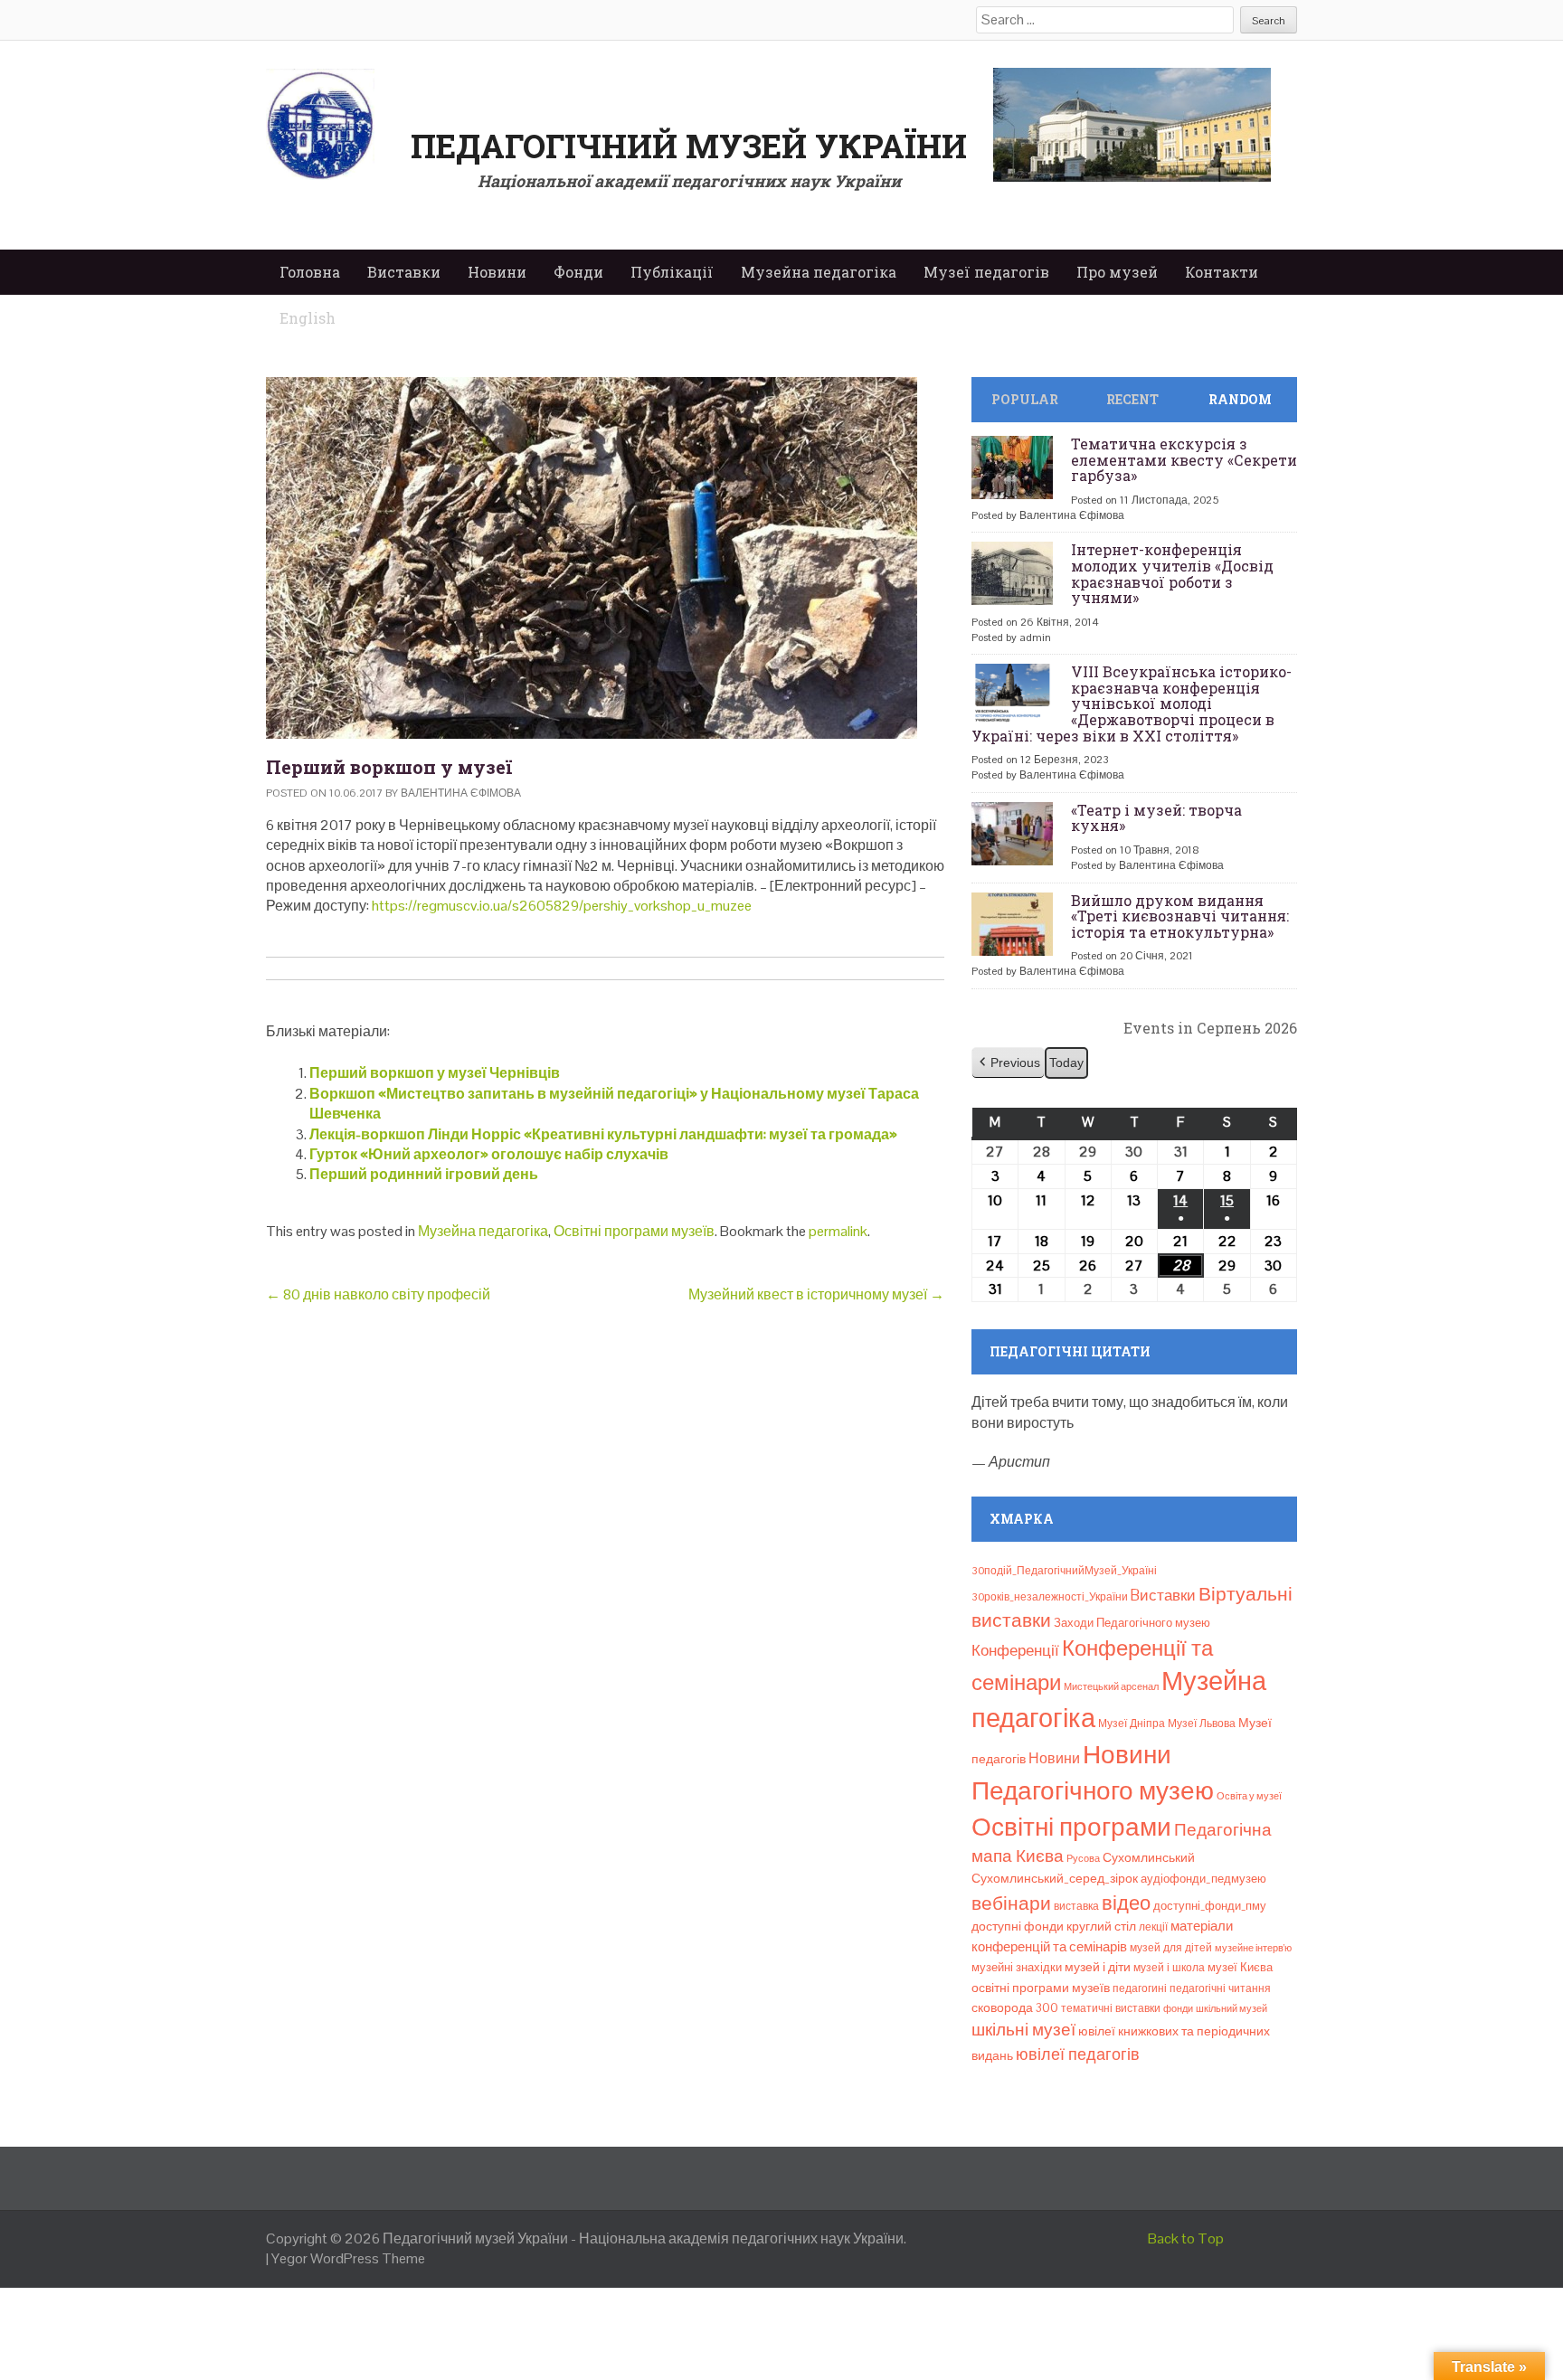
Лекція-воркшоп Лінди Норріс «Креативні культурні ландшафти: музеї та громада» (603, 1134)
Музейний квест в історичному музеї (816, 1294)
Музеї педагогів (986, 272)
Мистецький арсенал (1111, 1686)
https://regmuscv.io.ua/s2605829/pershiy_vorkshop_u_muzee (562, 906)
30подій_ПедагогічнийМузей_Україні (1064, 1571)
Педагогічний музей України (689, 146)
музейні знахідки (1017, 1967)
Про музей (1117, 272)
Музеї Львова (1202, 1724)
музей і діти (1098, 1967)
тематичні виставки (1111, 2008)
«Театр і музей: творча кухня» (1156, 818)
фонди (1178, 2008)
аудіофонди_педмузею (1203, 1879)
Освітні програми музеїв (634, 1231)
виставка (1076, 1906)
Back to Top (1186, 2238)
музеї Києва (1240, 1967)
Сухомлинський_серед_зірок (1055, 1878)
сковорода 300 (1015, 2008)
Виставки (404, 272)
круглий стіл (1101, 1926)
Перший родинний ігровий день (424, 1174)
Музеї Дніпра (1132, 1724)
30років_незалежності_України (1050, 1597)
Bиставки (1163, 1595)
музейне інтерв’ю (1253, 1948)
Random (1240, 399)
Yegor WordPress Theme (348, 2258)
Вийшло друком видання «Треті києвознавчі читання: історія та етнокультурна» (1180, 916)
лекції (1153, 1927)
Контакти (1222, 272)
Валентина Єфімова (461, 793)
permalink (838, 1231)
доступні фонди (1018, 1926)
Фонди (578, 272)
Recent (1132, 399)
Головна (310, 272)
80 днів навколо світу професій (378, 1294)
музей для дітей (1171, 1948)
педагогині (1140, 1988)
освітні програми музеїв (1041, 1988)
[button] (1008, 1063)
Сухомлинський (1149, 1858)
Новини (497, 272)
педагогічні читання (1220, 1988)
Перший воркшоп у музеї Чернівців (435, 1073)
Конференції (1015, 1650)
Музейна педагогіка (819, 272)
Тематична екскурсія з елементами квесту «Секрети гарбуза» (1184, 459)
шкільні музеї (1023, 2030)
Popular (1025, 399)
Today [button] (1066, 1062)
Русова (1083, 1858)
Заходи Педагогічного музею (1132, 1623)
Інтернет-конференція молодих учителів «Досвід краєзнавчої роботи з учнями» (1172, 573)
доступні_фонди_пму (1210, 1906)
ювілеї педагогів (1078, 2054)
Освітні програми (1071, 1827)
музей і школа (1169, 1968)
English (308, 318)
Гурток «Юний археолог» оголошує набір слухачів (489, 1154)
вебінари (1011, 1903)
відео (1126, 1903)
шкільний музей (1231, 2008)
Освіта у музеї (1249, 1796)
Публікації (672, 272)
